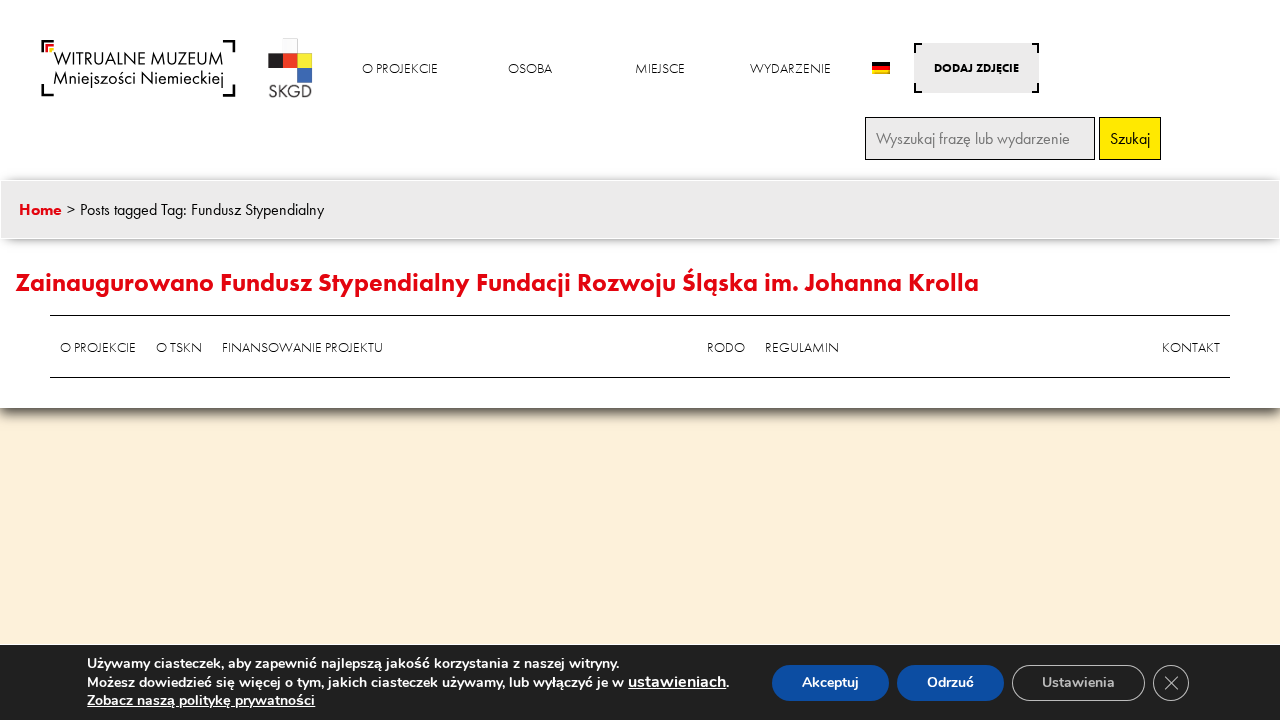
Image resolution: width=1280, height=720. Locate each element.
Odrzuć (950, 682)
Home (40, 209)
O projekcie (400, 68)
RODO (726, 347)
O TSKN (179, 347)
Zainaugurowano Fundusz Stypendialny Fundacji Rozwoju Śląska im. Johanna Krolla (497, 282)
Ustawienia (1078, 682)
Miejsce (660, 68)
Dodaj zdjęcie (976, 68)
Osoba (530, 68)
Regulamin (802, 347)
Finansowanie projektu (302, 347)
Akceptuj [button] (830, 682)
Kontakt (1191, 347)
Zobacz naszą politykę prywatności (201, 700)
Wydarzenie (790, 68)
